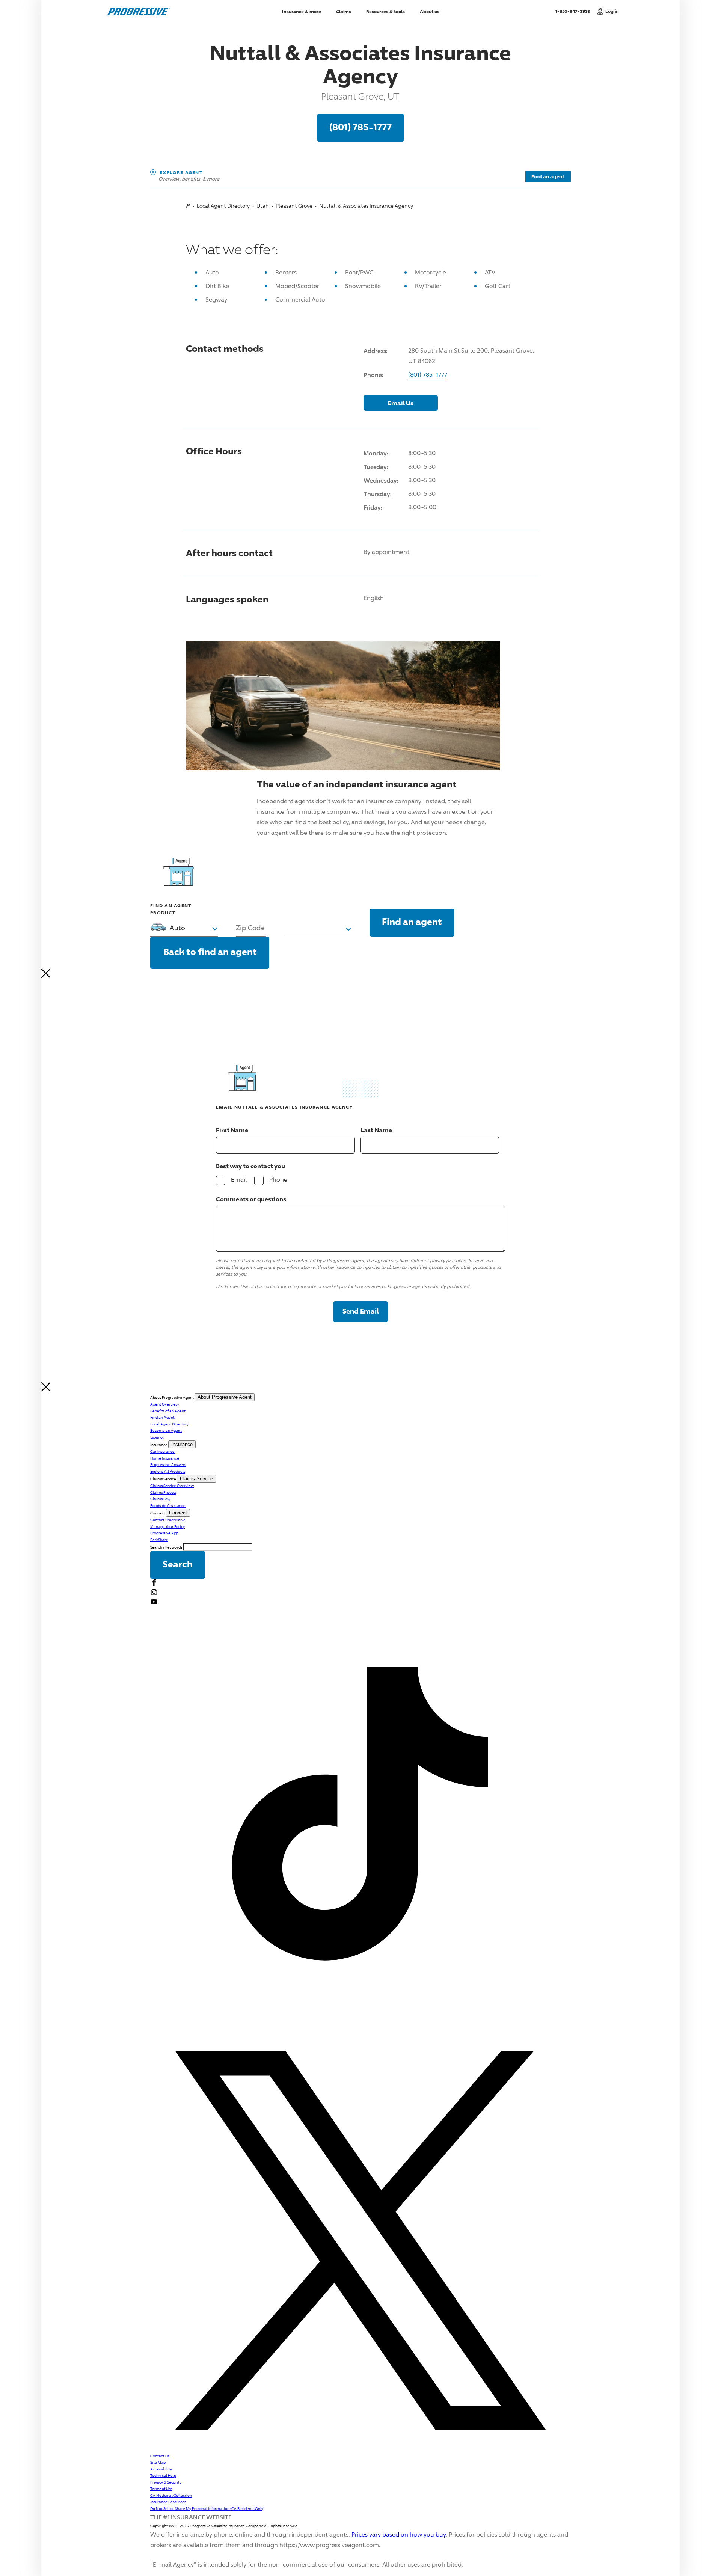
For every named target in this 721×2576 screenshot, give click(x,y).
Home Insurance (165, 1458)
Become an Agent (166, 1430)
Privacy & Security (166, 2482)
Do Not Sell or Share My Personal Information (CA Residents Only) (207, 2508)
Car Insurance (162, 1451)
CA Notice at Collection (171, 2495)
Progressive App (164, 1533)
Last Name (376, 1130)
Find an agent (548, 176)
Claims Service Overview (172, 1486)
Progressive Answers (168, 1464)
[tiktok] (360, 2027)
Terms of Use (161, 2489)
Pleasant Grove (294, 206)
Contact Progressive (168, 1520)
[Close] (46, 976)
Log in (612, 11)
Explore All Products (168, 1471)
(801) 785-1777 (360, 127)
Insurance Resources (168, 2502)
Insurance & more (302, 11)
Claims (344, 11)
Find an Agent (162, 1417)
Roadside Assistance (168, 1505)
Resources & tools (385, 11)
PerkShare (159, 1540)
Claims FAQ (160, 1499)
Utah (263, 206)
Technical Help (163, 2475)
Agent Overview (164, 1404)
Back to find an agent (210, 951)
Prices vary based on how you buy (399, 2535)
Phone (278, 1179)
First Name (232, 1130)
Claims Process (163, 1492)
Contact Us (160, 2456)
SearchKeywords (166, 1547)
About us (430, 11)
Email (239, 1179)
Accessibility (161, 2469)
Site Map (158, 2462)
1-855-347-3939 (574, 11)
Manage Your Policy (167, 1526)
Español (157, 1437)
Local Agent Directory (223, 206)
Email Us (401, 403)
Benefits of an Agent (168, 1411)
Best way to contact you (250, 1166)
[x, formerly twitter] (360, 2449)
